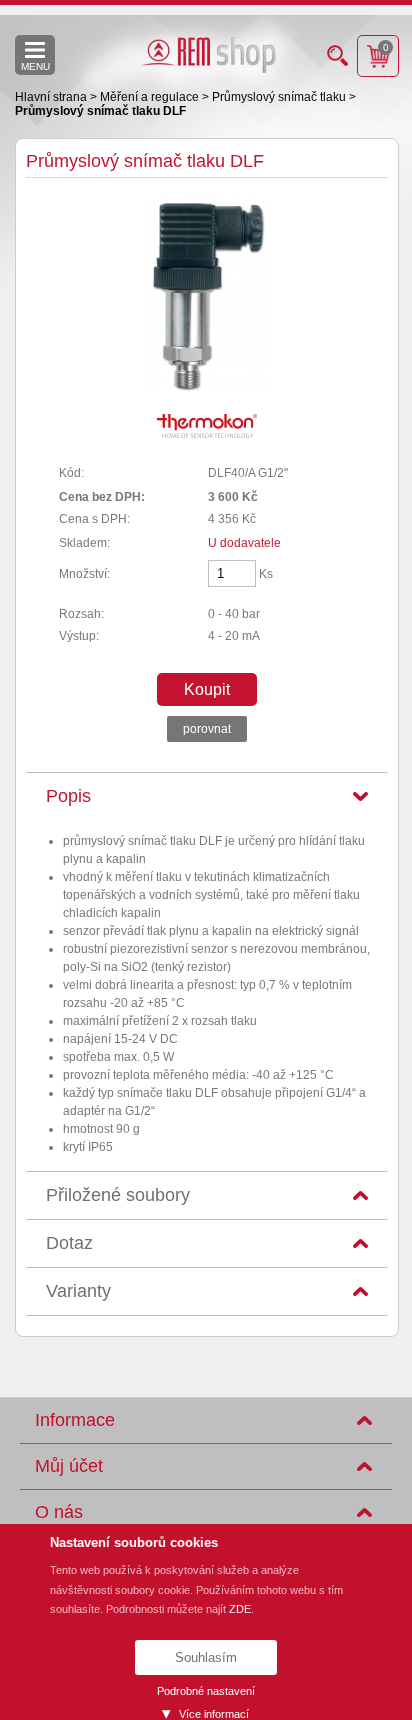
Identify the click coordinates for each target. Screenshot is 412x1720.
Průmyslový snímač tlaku (280, 97)
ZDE (240, 1609)
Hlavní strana (52, 97)
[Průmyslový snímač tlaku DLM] (207, 391)
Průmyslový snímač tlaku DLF (100, 111)
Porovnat (207, 729)
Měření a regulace (151, 97)
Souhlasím (206, 1657)
